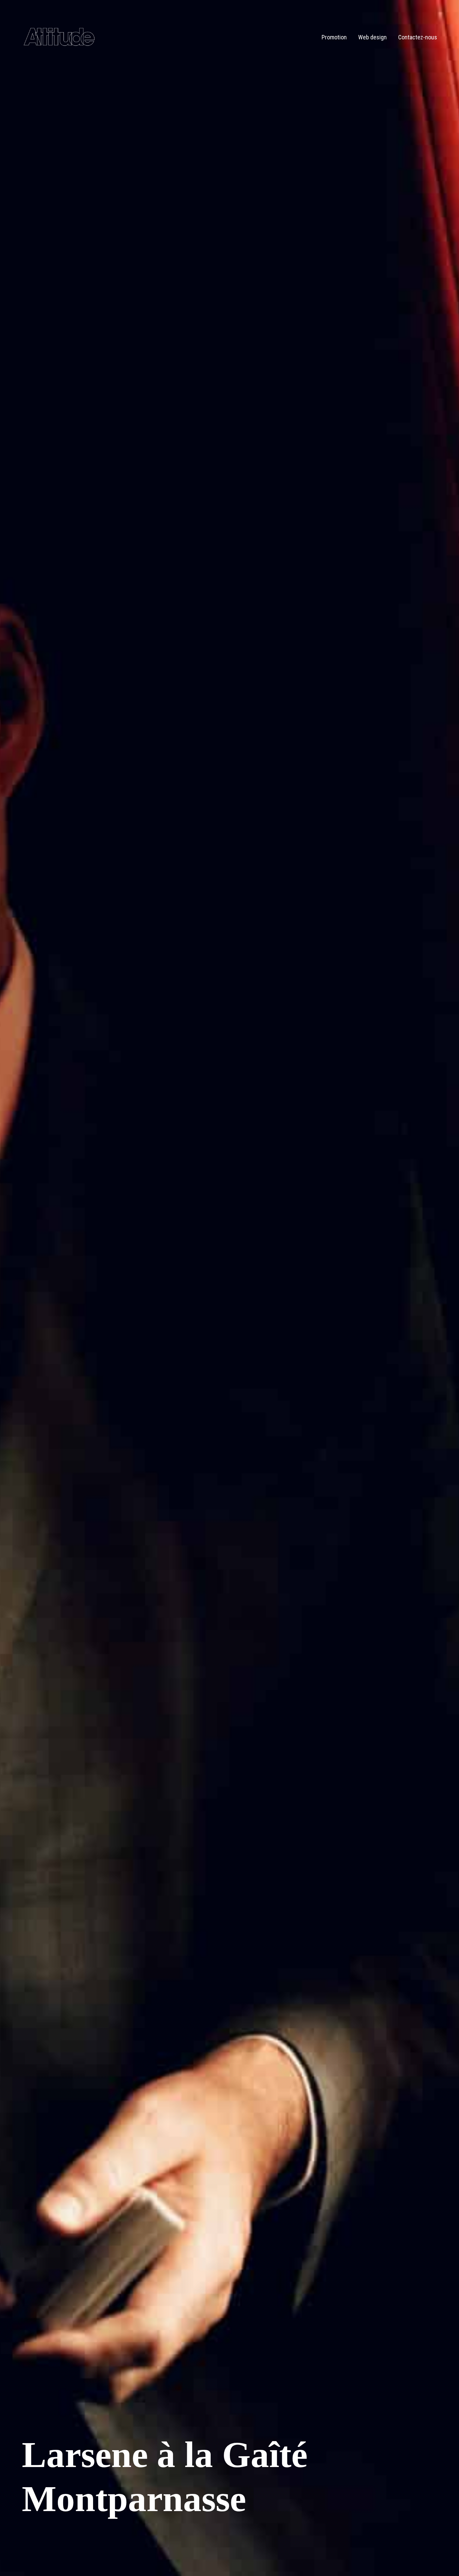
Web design (372, 37)
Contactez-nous (418, 37)
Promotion (334, 37)
